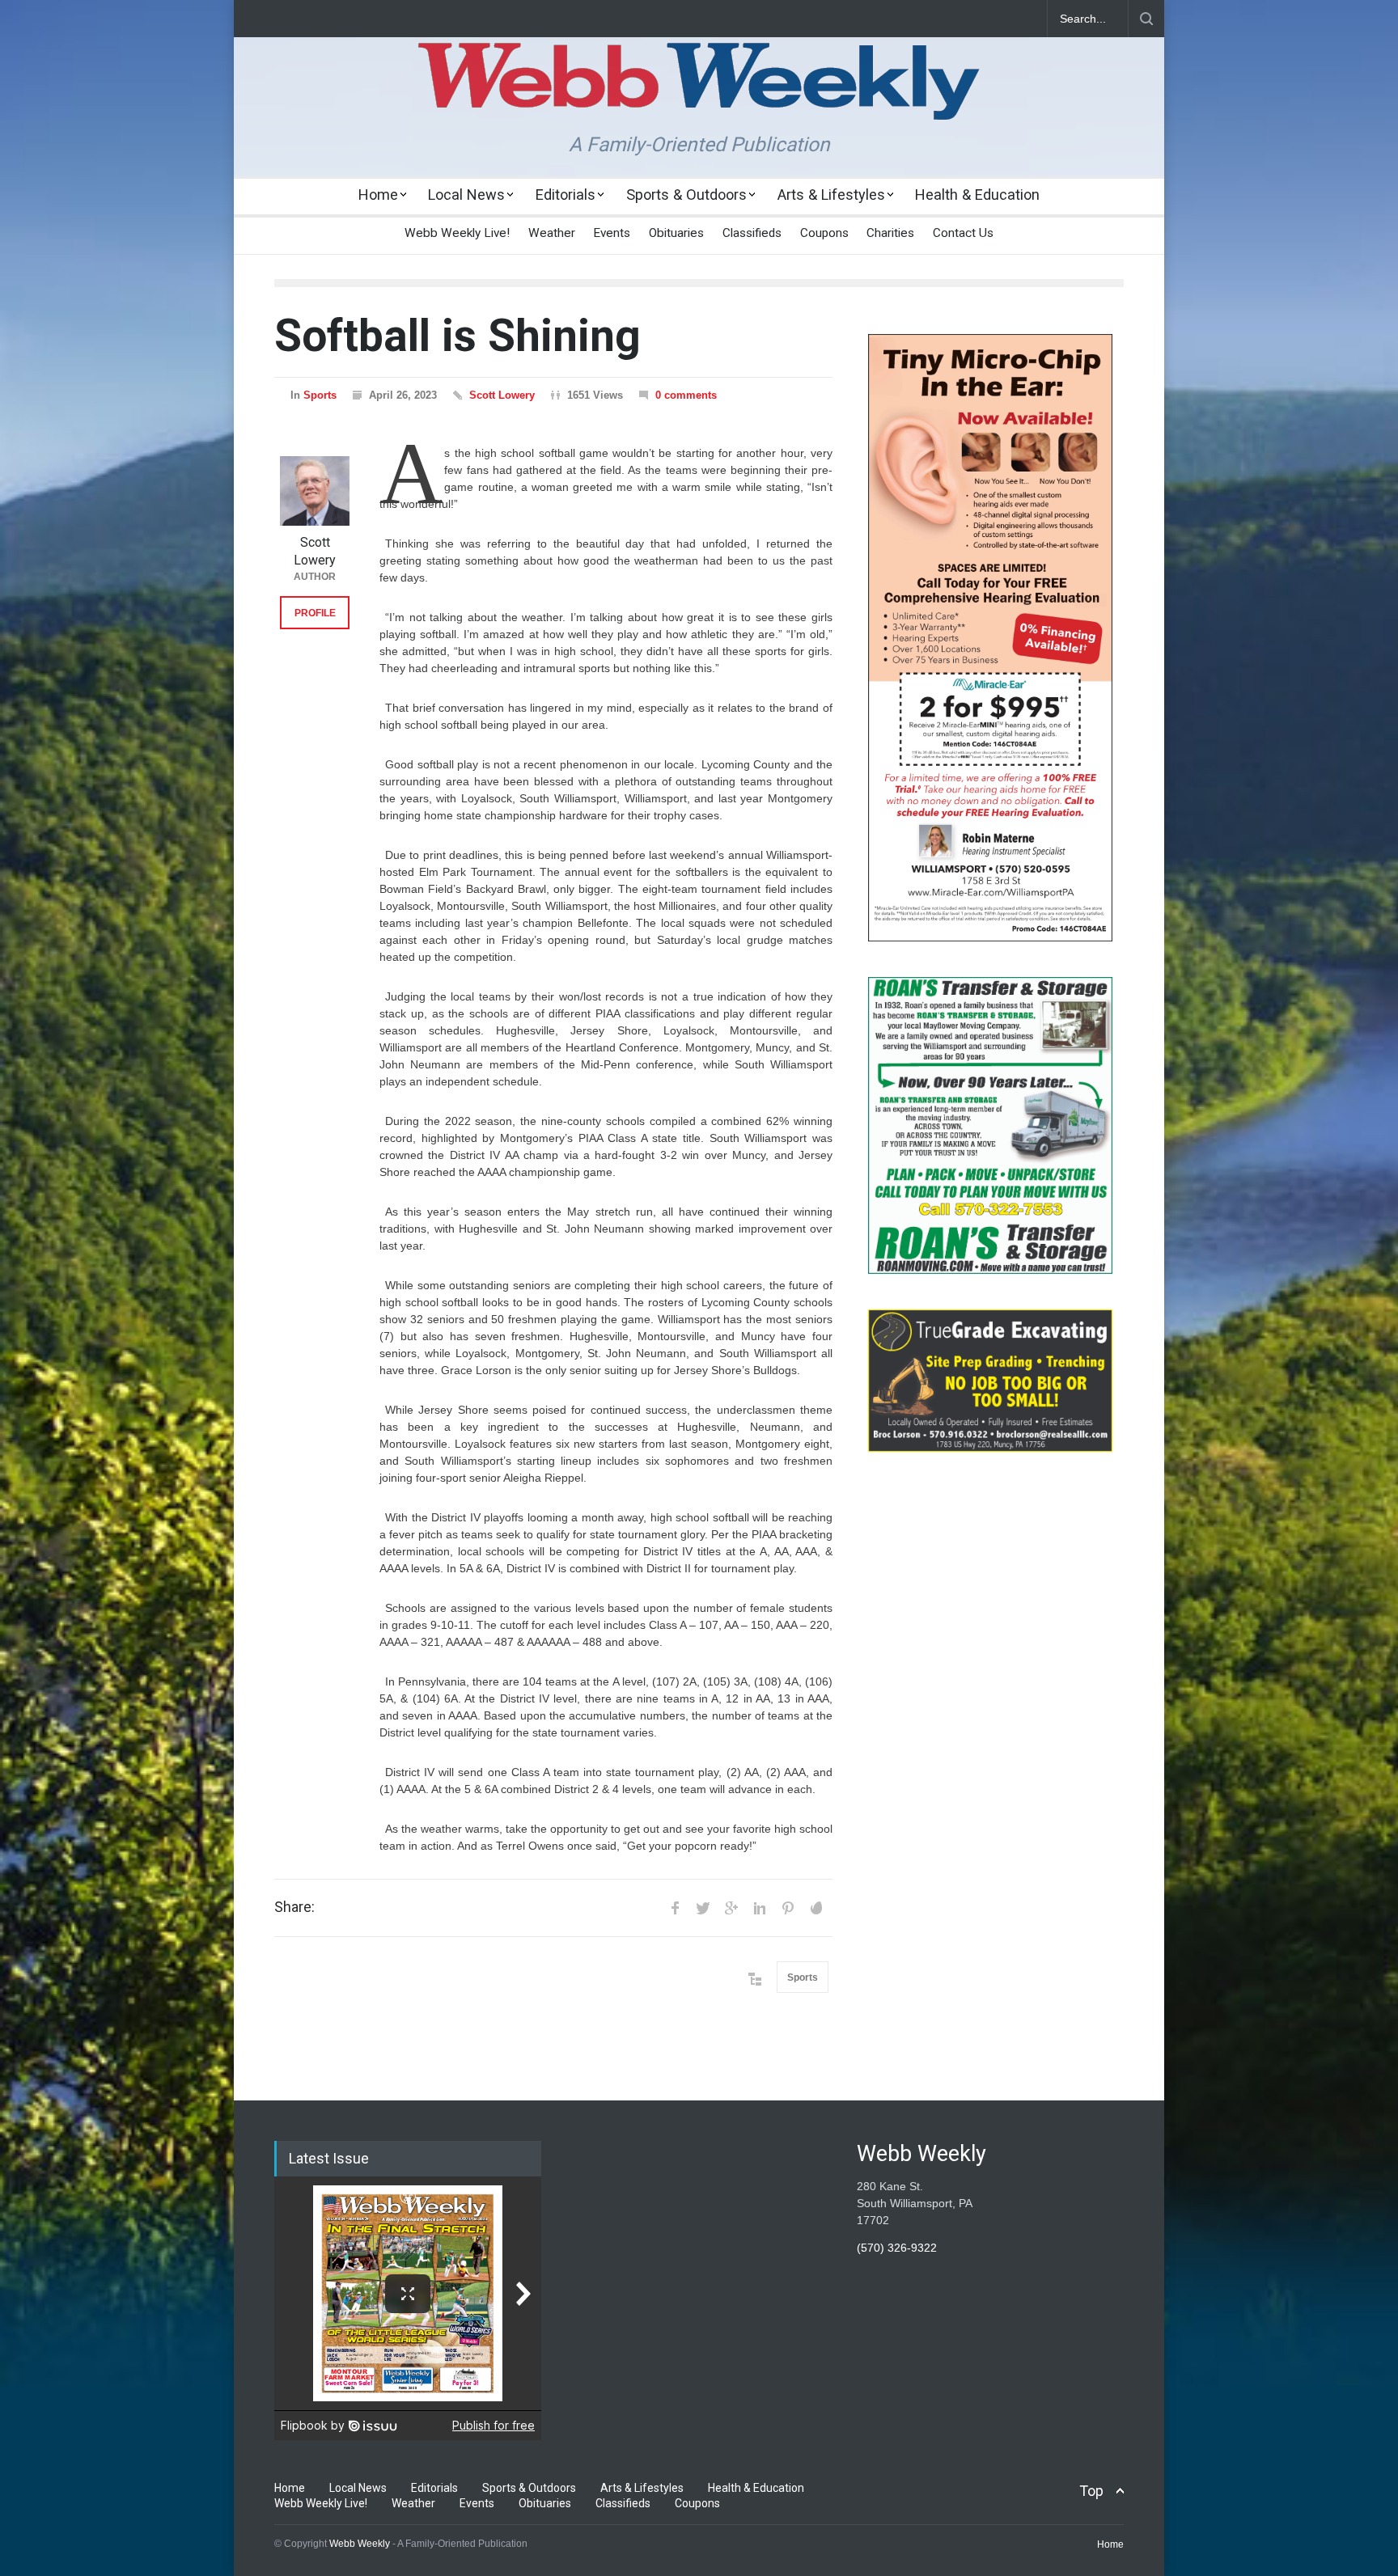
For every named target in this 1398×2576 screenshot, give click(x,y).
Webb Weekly (360, 2544)
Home (378, 195)
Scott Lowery (502, 395)
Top (1091, 2491)
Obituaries (676, 233)
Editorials (566, 195)
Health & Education (977, 195)
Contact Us (963, 233)
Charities (890, 233)
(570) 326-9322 (897, 2248)
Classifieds (752, 233)
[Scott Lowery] (315, 491)
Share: (294, 1907)
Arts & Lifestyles (831, 195)
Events (612, 233)
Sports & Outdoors (686, 195)
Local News (466, 195)
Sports (320, 395)
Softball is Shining (458, 336)
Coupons (824, 233)
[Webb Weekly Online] (699, 94)
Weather (552, 233)
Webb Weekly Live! (457, 233)
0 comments (686, 395)
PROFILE (315, 613)
